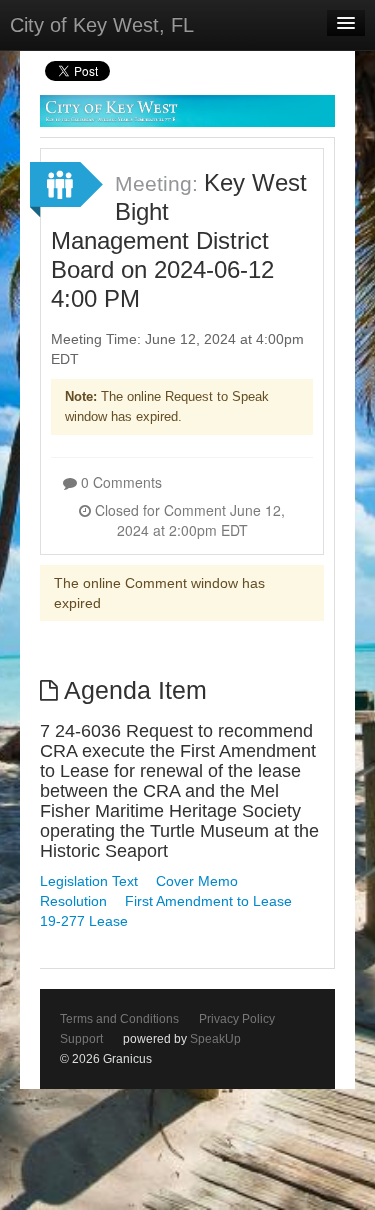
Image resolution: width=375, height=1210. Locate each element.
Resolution (73, 901)
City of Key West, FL (102, 25)
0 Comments (119, 482)
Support (81, 1039)
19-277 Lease (84, 921)
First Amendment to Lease (208, 901)
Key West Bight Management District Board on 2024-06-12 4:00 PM (179, 240)
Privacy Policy (237, 1019)
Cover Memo (197, 881)
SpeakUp (215, 1039)
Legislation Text (89, 881)
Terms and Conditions (119, 1019)
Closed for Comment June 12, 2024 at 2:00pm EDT (188, 520)
